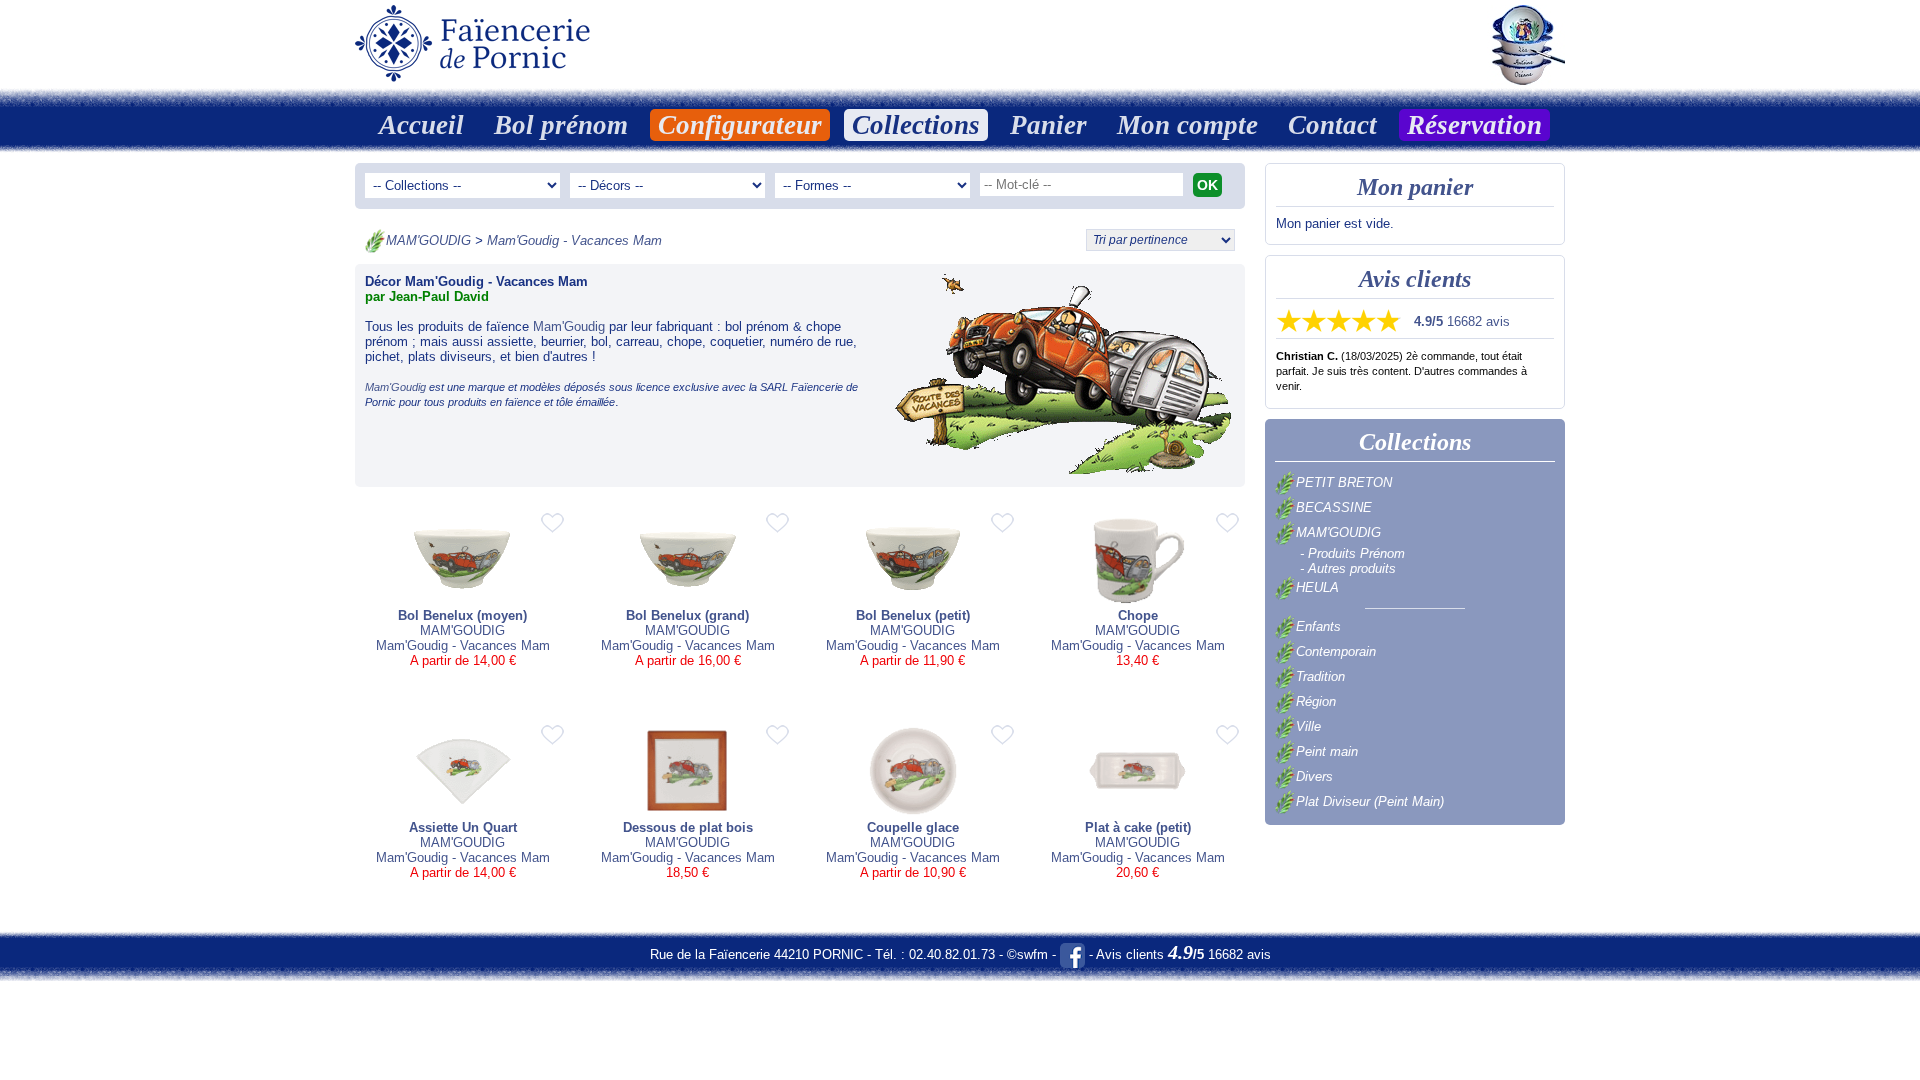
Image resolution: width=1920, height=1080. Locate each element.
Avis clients (1415, 279)
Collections (916, 125)
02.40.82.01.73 (952, 954)
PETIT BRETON (1344, 482)
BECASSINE (1334, 507)
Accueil (421, 125)
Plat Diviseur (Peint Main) (1370, 801)
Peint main (1327, 751)
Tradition (1320, 676)
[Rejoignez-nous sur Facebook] (1072, 954)
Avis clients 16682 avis (1183, 954)
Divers (1314, 776)
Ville (1308, 726)
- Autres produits (1348, 568)
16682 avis (1462, 321)
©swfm (1027, 954)
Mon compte (1187, 125)
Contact (1332, 125)
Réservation (1474, 125)
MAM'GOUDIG (428, 240)
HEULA (1317, 587)
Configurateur (740, 125)
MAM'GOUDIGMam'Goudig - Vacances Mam (463, 638)
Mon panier (1415, 187)
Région (1316, 701)
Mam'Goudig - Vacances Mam (574, 240)
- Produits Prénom (1352, 553)
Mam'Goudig (569, 326)
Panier (1048, 125)
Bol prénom (561, 125)
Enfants (1318, 626)
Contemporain (1336, 651)
